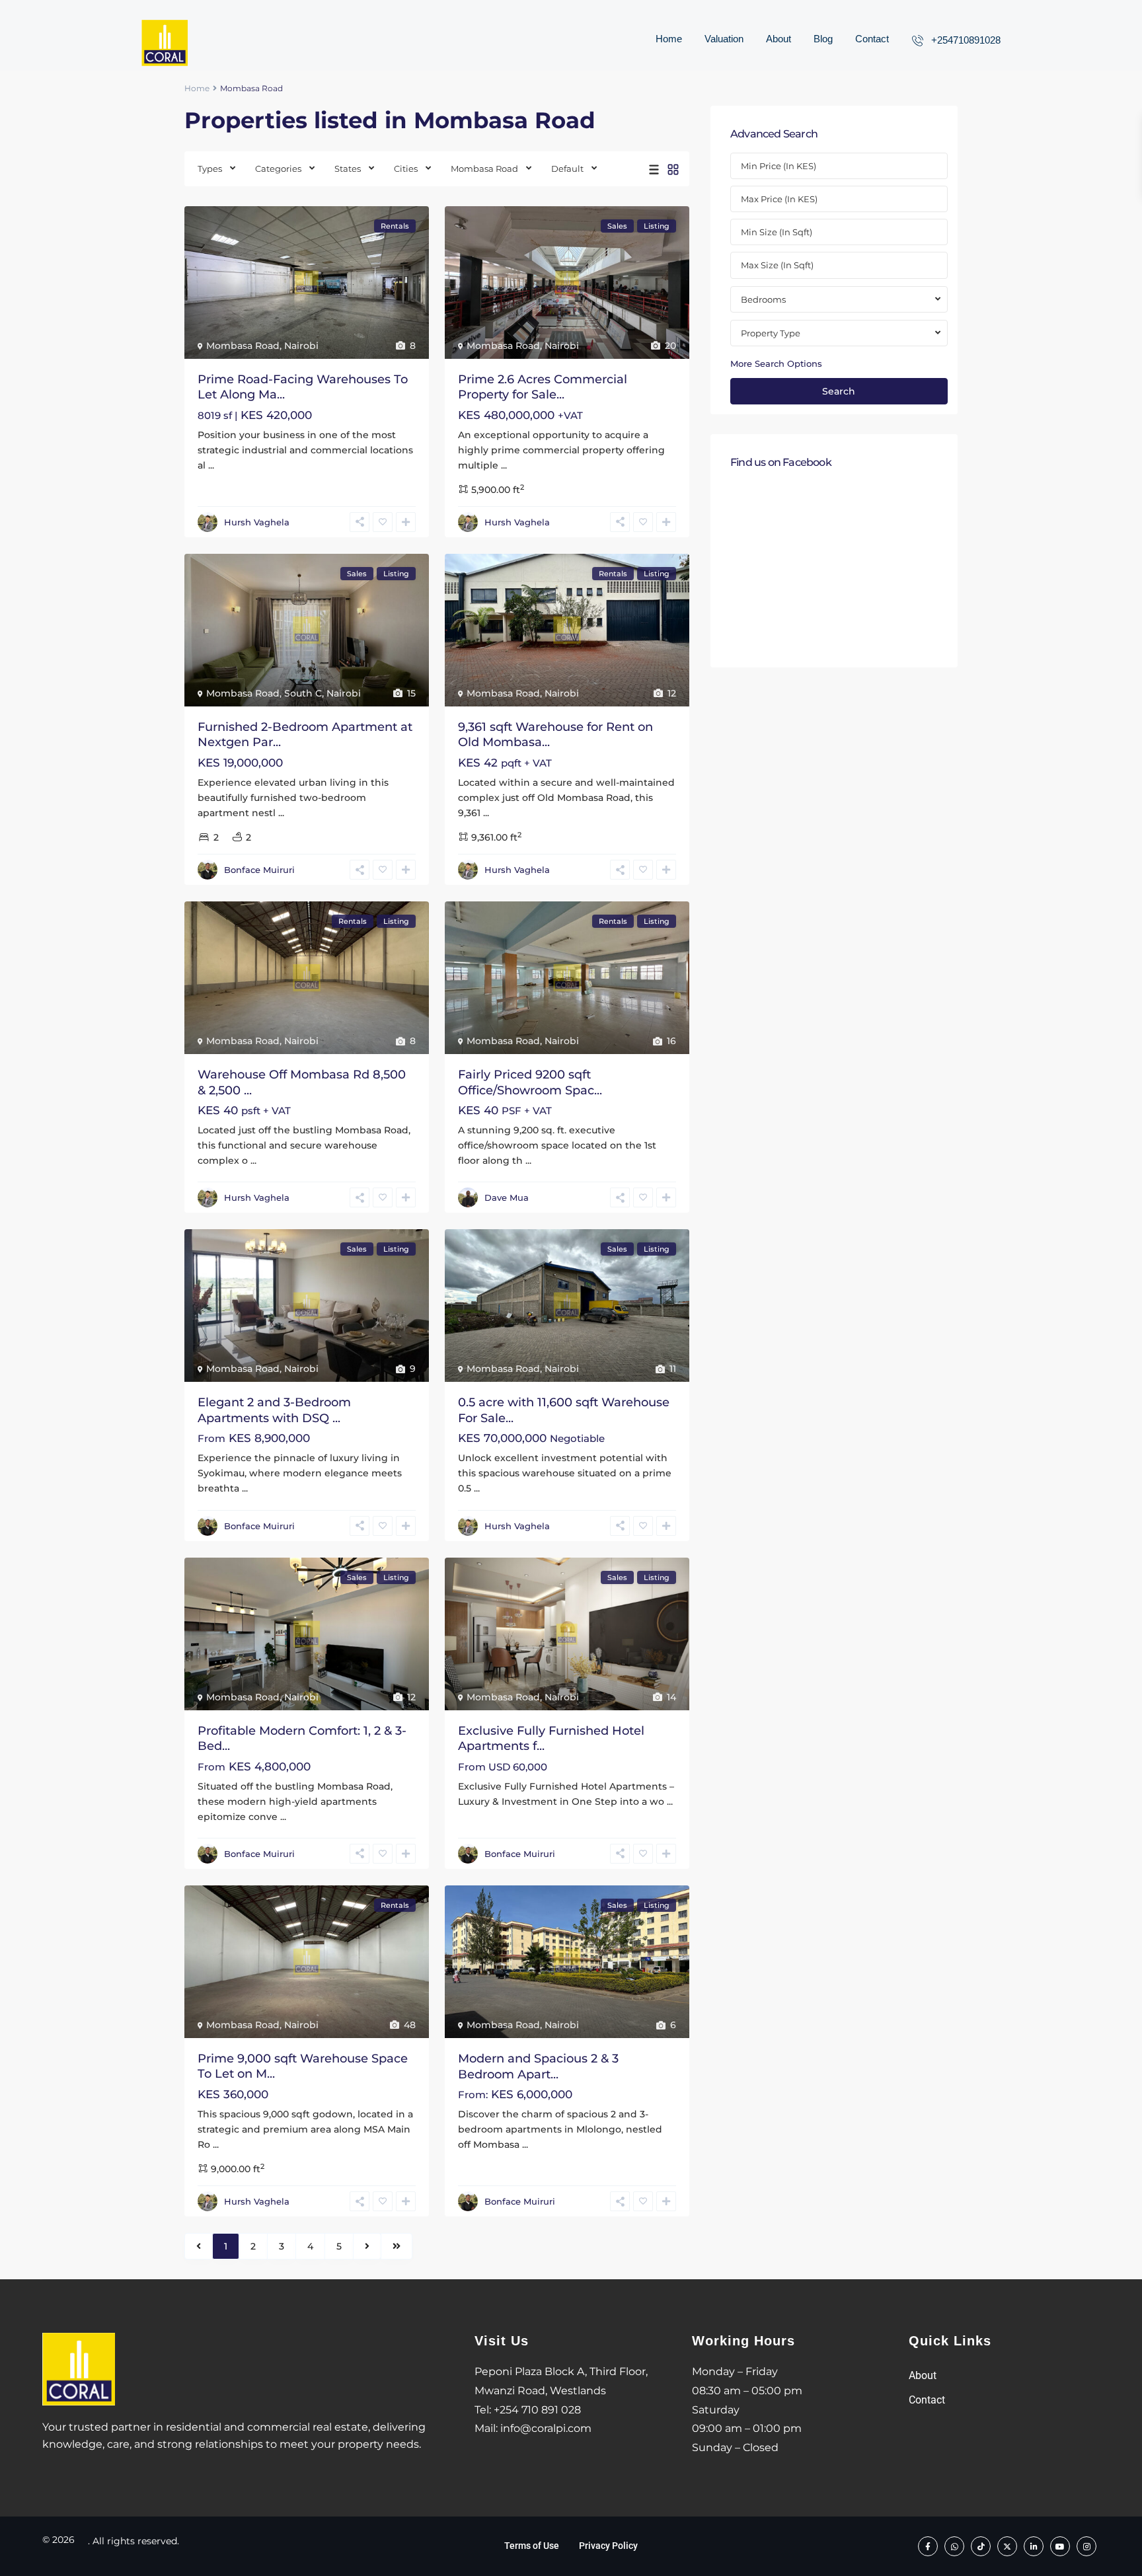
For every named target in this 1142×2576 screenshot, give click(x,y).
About (779, 39)
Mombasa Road (484, 169)
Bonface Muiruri (259, 870)
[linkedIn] (1034, 2546)
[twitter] (1007, 2546)
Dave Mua (507, 1197)
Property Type (771, 333)
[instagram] (1086, 2546)
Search (839, 391)
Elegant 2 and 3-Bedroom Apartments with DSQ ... (274, 1410)
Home (669, 39)
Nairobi (301, 346)
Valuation (724, 39)
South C (303, 693)
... (211, 465)
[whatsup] (954, 2546)
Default (567, 169)
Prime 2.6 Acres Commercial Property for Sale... (543, 387)
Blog (823, 39)
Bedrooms (763, 299)
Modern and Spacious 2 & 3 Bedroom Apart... (538, 2066)
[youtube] (1060, 2546)
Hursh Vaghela (257, 522)
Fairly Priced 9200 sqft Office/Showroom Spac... (530, 1082)
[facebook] (928, 2546)
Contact (872, 39)
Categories (278, 169)
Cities (406, 169)
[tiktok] (981, 2546)
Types (210, 169)
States (348, 169)
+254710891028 (966, 40)
